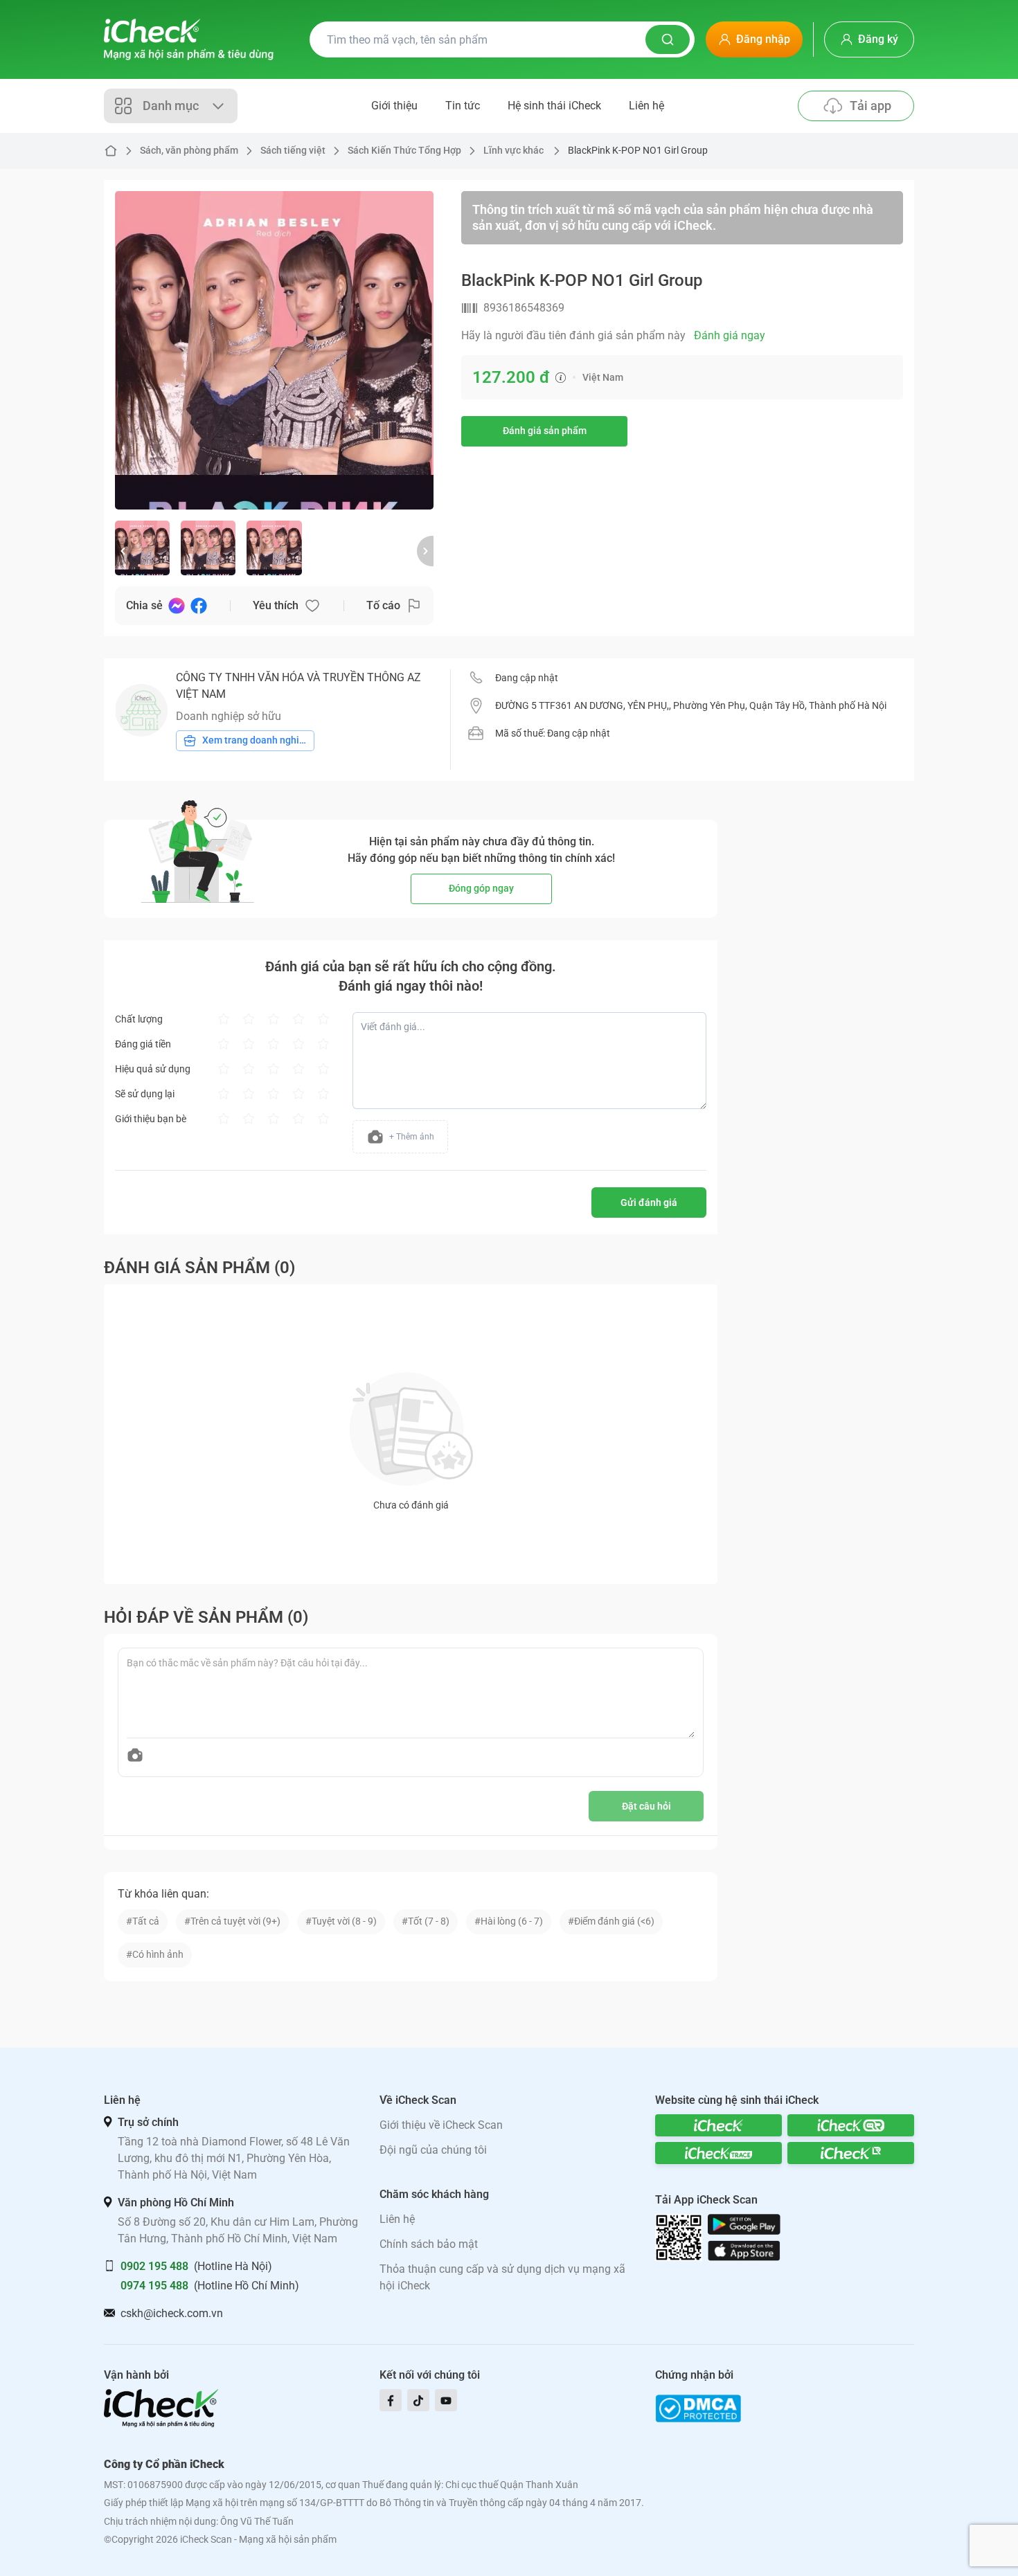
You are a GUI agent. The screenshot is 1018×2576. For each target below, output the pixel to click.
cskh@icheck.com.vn (172, 2313)
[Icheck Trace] (718, 2153)
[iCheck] (718, 2125)
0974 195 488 (154, 2286)
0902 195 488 (154, 2266)
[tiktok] (418, 2400)
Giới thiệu (394, 106)
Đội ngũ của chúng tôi (433, 2150)
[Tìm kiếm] (668, 39)
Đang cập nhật (527, 678)
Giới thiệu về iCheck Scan (441, 2125)
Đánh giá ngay (730, 335)
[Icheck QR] (851, 2125)
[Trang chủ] (189, 39)
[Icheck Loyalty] (851, 2153)
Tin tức (463, 106)
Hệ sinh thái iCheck (554, 106)
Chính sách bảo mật (429, 2244)
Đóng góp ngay (481, 888)
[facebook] (391, 2400)
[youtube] (446, 2400)
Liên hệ (646, 106)
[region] (274, 350)
